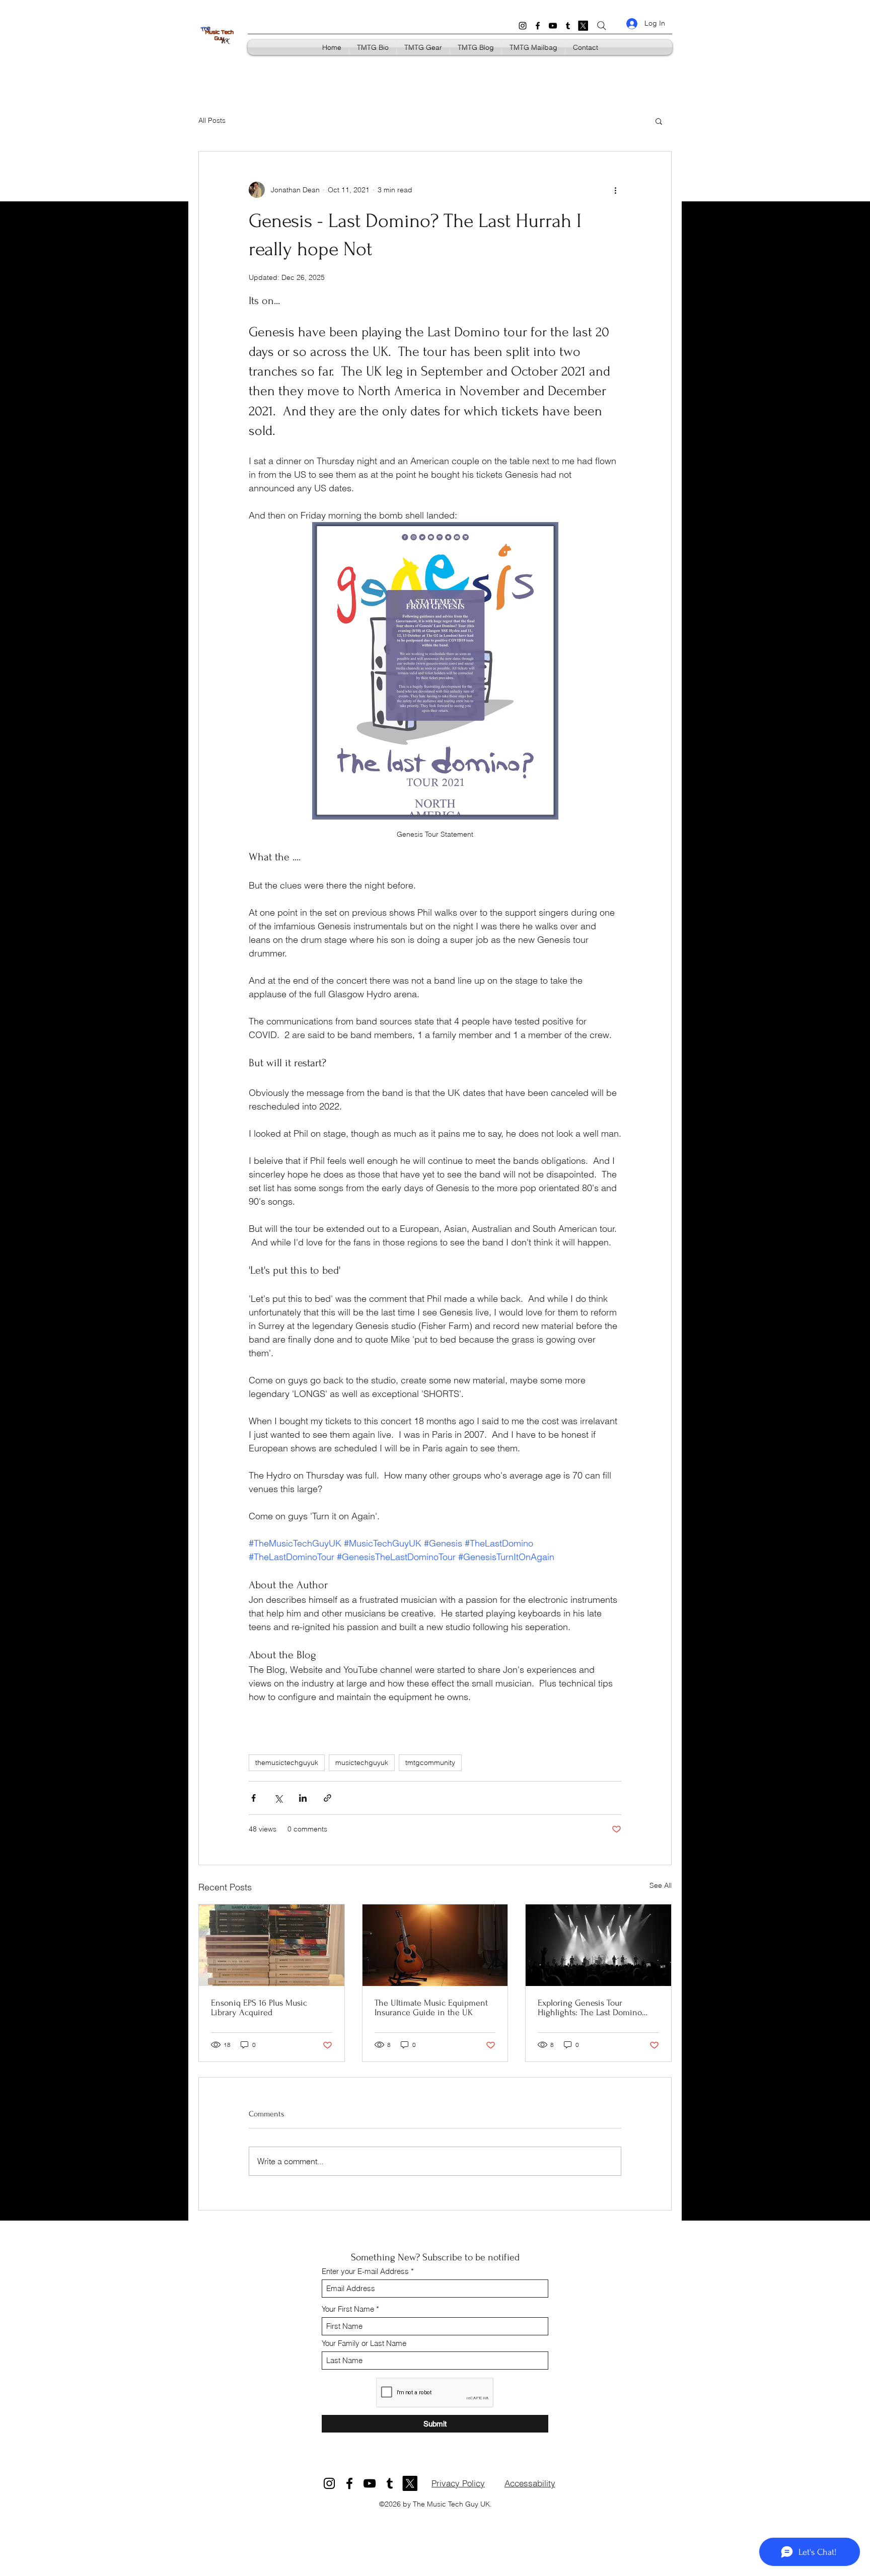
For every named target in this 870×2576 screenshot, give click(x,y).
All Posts (212, 120)
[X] (583, 26)
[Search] (602, 26)
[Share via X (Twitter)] (278, 1798)
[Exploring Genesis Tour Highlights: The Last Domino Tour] (598, 1945)
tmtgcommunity (430, 1762)
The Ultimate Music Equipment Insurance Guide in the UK (431, 2008)
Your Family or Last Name (364, 2343)
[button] (659, 121)
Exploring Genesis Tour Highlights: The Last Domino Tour (590, 2008)
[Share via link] (328, 1798)
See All (661, 1885)
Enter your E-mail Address (365, 2271)
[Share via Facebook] (253, 1798)
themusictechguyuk (287, 1762)
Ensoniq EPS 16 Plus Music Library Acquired (259, 2008)
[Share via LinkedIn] (303, 1798)
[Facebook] (538, 26)
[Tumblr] (568, 26)
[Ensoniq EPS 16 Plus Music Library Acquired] (272, 1945)
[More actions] (615, 190)
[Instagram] (523, 26)
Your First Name (348, 2309)
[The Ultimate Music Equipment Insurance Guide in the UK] (435, 1945)
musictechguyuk (362, 1762)
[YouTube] (553, 26)
